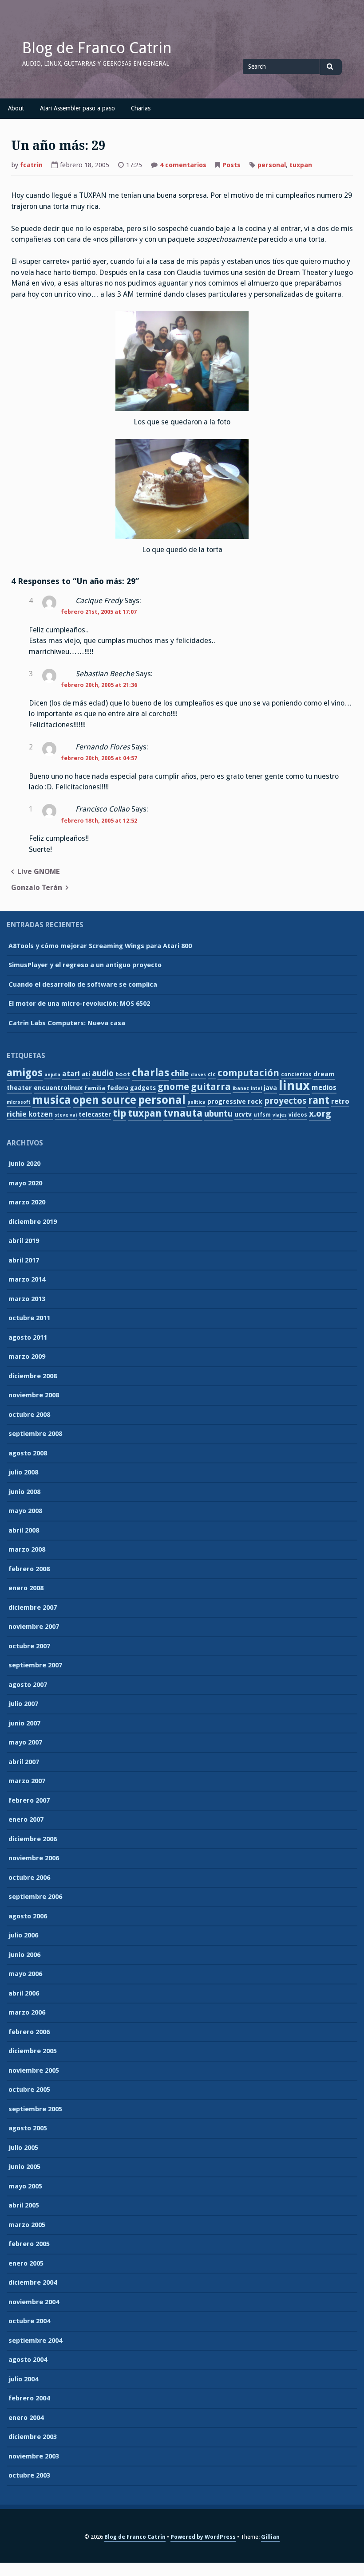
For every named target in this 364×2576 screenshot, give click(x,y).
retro (340, 1101)
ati (86, 1074)
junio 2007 (24, 1723)
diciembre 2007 (33, 1608)
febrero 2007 (29, 1800)
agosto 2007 (28, 1685)
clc (212, 1074)
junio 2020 (24, 1164)
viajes (280, 1115)
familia (95, 1088)
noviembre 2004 (34, 2302)
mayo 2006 (25, 1974)
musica (52, 1100)
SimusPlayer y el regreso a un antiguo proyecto (85, 965)
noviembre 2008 (34, 1395)
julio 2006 (23, 1935)
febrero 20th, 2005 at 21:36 (99, 685)
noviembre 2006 (34, 1858)
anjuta (52, 1075)
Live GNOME (39, 872)
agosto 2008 (28, 1453)
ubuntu (218, 1114)
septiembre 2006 (35, 1897)
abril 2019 (24, 1241)
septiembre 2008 (35, 1434)
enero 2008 (26, 1588)
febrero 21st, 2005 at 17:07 (99, 612)
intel (256, 1088)
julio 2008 (23, 1472)
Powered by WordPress (203, 2537)
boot (123, 1074)
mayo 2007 (25, 1742)
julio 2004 (23, 2379)
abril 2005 (24, 2205)
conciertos (296, 1074)
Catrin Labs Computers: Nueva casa (67, 1023)
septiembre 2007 (35, 1665)
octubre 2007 (29, 1646)
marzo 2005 (27, 2225)
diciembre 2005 (33, 2051)
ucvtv (243, 1114)
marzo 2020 (27, 1202)
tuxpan (301, 165)
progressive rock (235, 1102)
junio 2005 (24, 2167)
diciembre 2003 (33, 2437)
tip (119, 1113)
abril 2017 (24, 1260)
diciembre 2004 (33, 2282)
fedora (118, 1088)
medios (324, 1088)
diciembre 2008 (33, 1376)
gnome (173, 1087)
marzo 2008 (27, 1549)
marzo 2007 (27, 1781)
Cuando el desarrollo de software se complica (83, 984)
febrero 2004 (29, 2398)
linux (294, 1086)
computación (248, 1073)
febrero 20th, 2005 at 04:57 (99, 758)
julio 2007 (23, 1704)
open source (105, 1100)
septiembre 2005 (35, 2109)
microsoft (19, 1102)
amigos (25, 1073)
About (16, 108)
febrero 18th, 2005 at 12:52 (99, 821)
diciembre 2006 (33, 1839)
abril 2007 (24, 1762)
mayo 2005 (25, 2186)
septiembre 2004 (35, 2341)
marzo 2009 (27, 1357)
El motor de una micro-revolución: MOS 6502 (79, 1004)
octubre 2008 (29, 1415)
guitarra (211, 1087)
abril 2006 (24, 1993)
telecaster (95, 1114)
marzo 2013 (27, 1299)
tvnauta (183, 1113)
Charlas (141, 108)
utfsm (262, 1115)
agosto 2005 (28, 2128)
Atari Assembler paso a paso (77, 108)
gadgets (143, 1088)
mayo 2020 (25, 1183)
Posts (231, 165)
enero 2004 (26, 2418)
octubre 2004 (29, 2321)
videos (298, 1115)
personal (272, 165)
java (270, 1088)
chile (180, 1073)
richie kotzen (30, 1114)
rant (319, 1100)
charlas (150, 1073)
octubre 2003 (29, 2475)
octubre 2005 (29, 2090)
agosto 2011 (28, 1337)
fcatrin (31, 165)
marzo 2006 (27, 2012)
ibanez (241, 1088)
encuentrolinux (58, 1088)
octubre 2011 (29, 1318)
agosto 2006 (28, 1916)
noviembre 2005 (34, 2070)
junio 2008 (24, 1492)
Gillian (270, 2537)
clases (198, 1075)
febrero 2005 (29, 2244)
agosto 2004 (28, 2360)
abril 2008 (24, 1530)
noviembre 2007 (34, 1627)
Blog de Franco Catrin (97, 48)
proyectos (285, 1101)
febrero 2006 (29, 2032)
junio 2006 (24, 1955)
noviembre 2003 (34, 2456)
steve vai (66, 1115)
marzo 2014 (27, 1279)
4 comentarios (183, 166)
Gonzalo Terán (37, 888)
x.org (320, 1114)
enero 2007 (26, 1819)
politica (196, 1102)
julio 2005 (23, 2148)
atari (71, 1074)
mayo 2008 (25, 1511)
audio (103, 1073)
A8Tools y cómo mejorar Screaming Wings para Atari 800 (100, 946)
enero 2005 (26, 2263)
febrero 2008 (29, 1569)
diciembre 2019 (33, 1222)
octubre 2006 (29, 1878)
